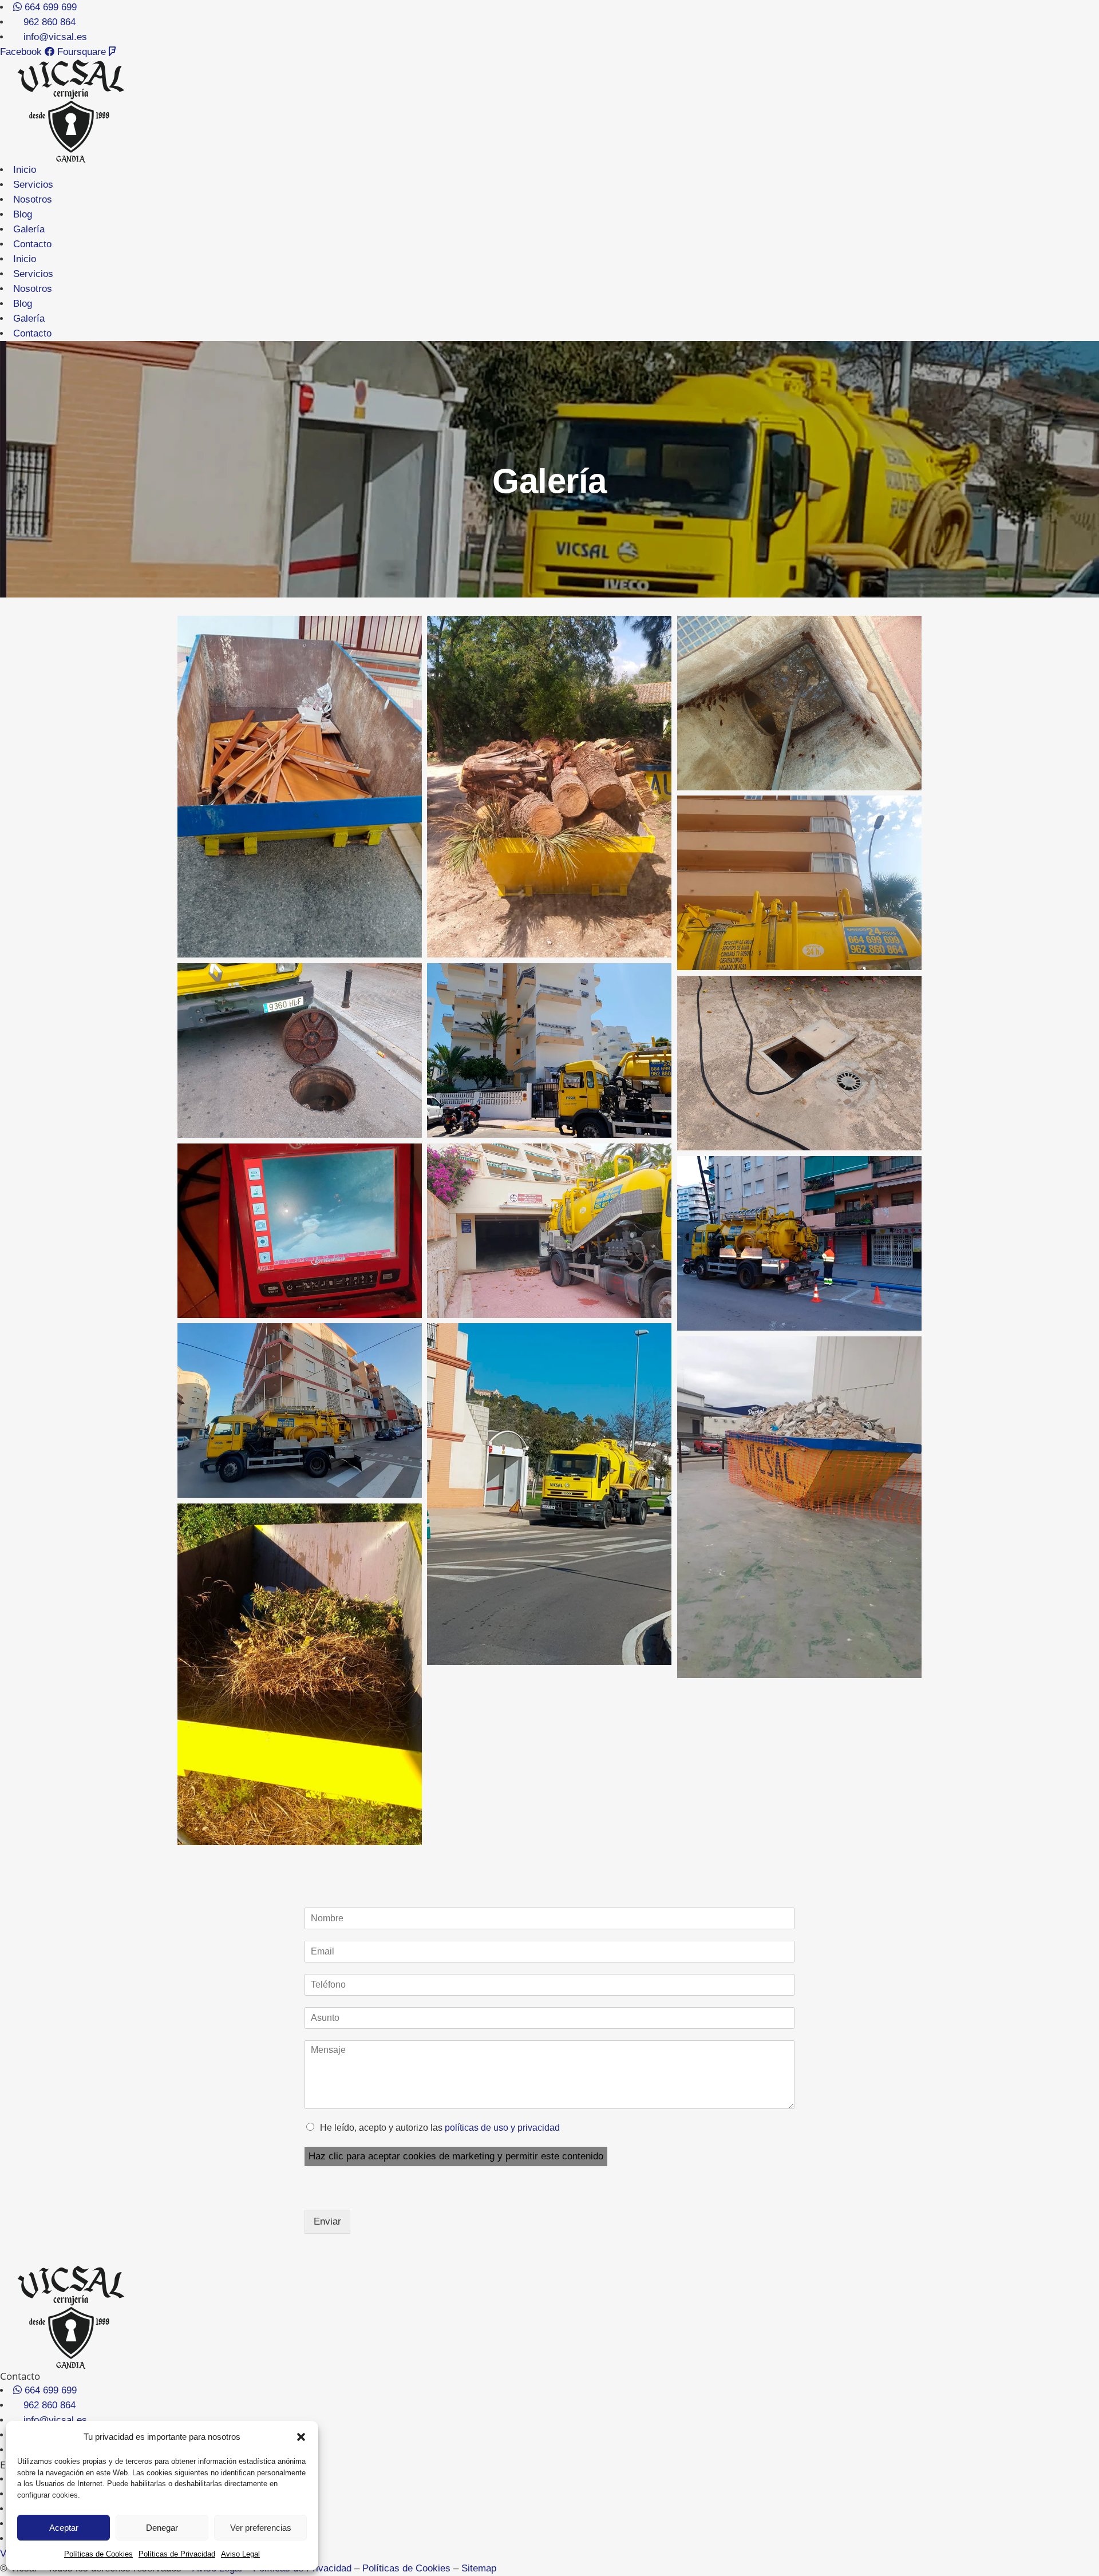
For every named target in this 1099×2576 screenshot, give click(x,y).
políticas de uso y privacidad (502, 2128)
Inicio (25, 170)
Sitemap (479, 2568)
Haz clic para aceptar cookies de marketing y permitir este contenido (456, 2156)
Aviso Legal (240, 2554)
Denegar (162, 2528)
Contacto (32, 244)
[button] (301, 2437)
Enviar (327, 2221)
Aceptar (64, 2528)
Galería (29, 229)
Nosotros (33, 199)
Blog (23, 214)
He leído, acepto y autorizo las (440, 2128)
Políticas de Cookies (98, 2554)
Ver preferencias (261, 2528)
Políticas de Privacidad (177, 2554)
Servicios (33, 185)
